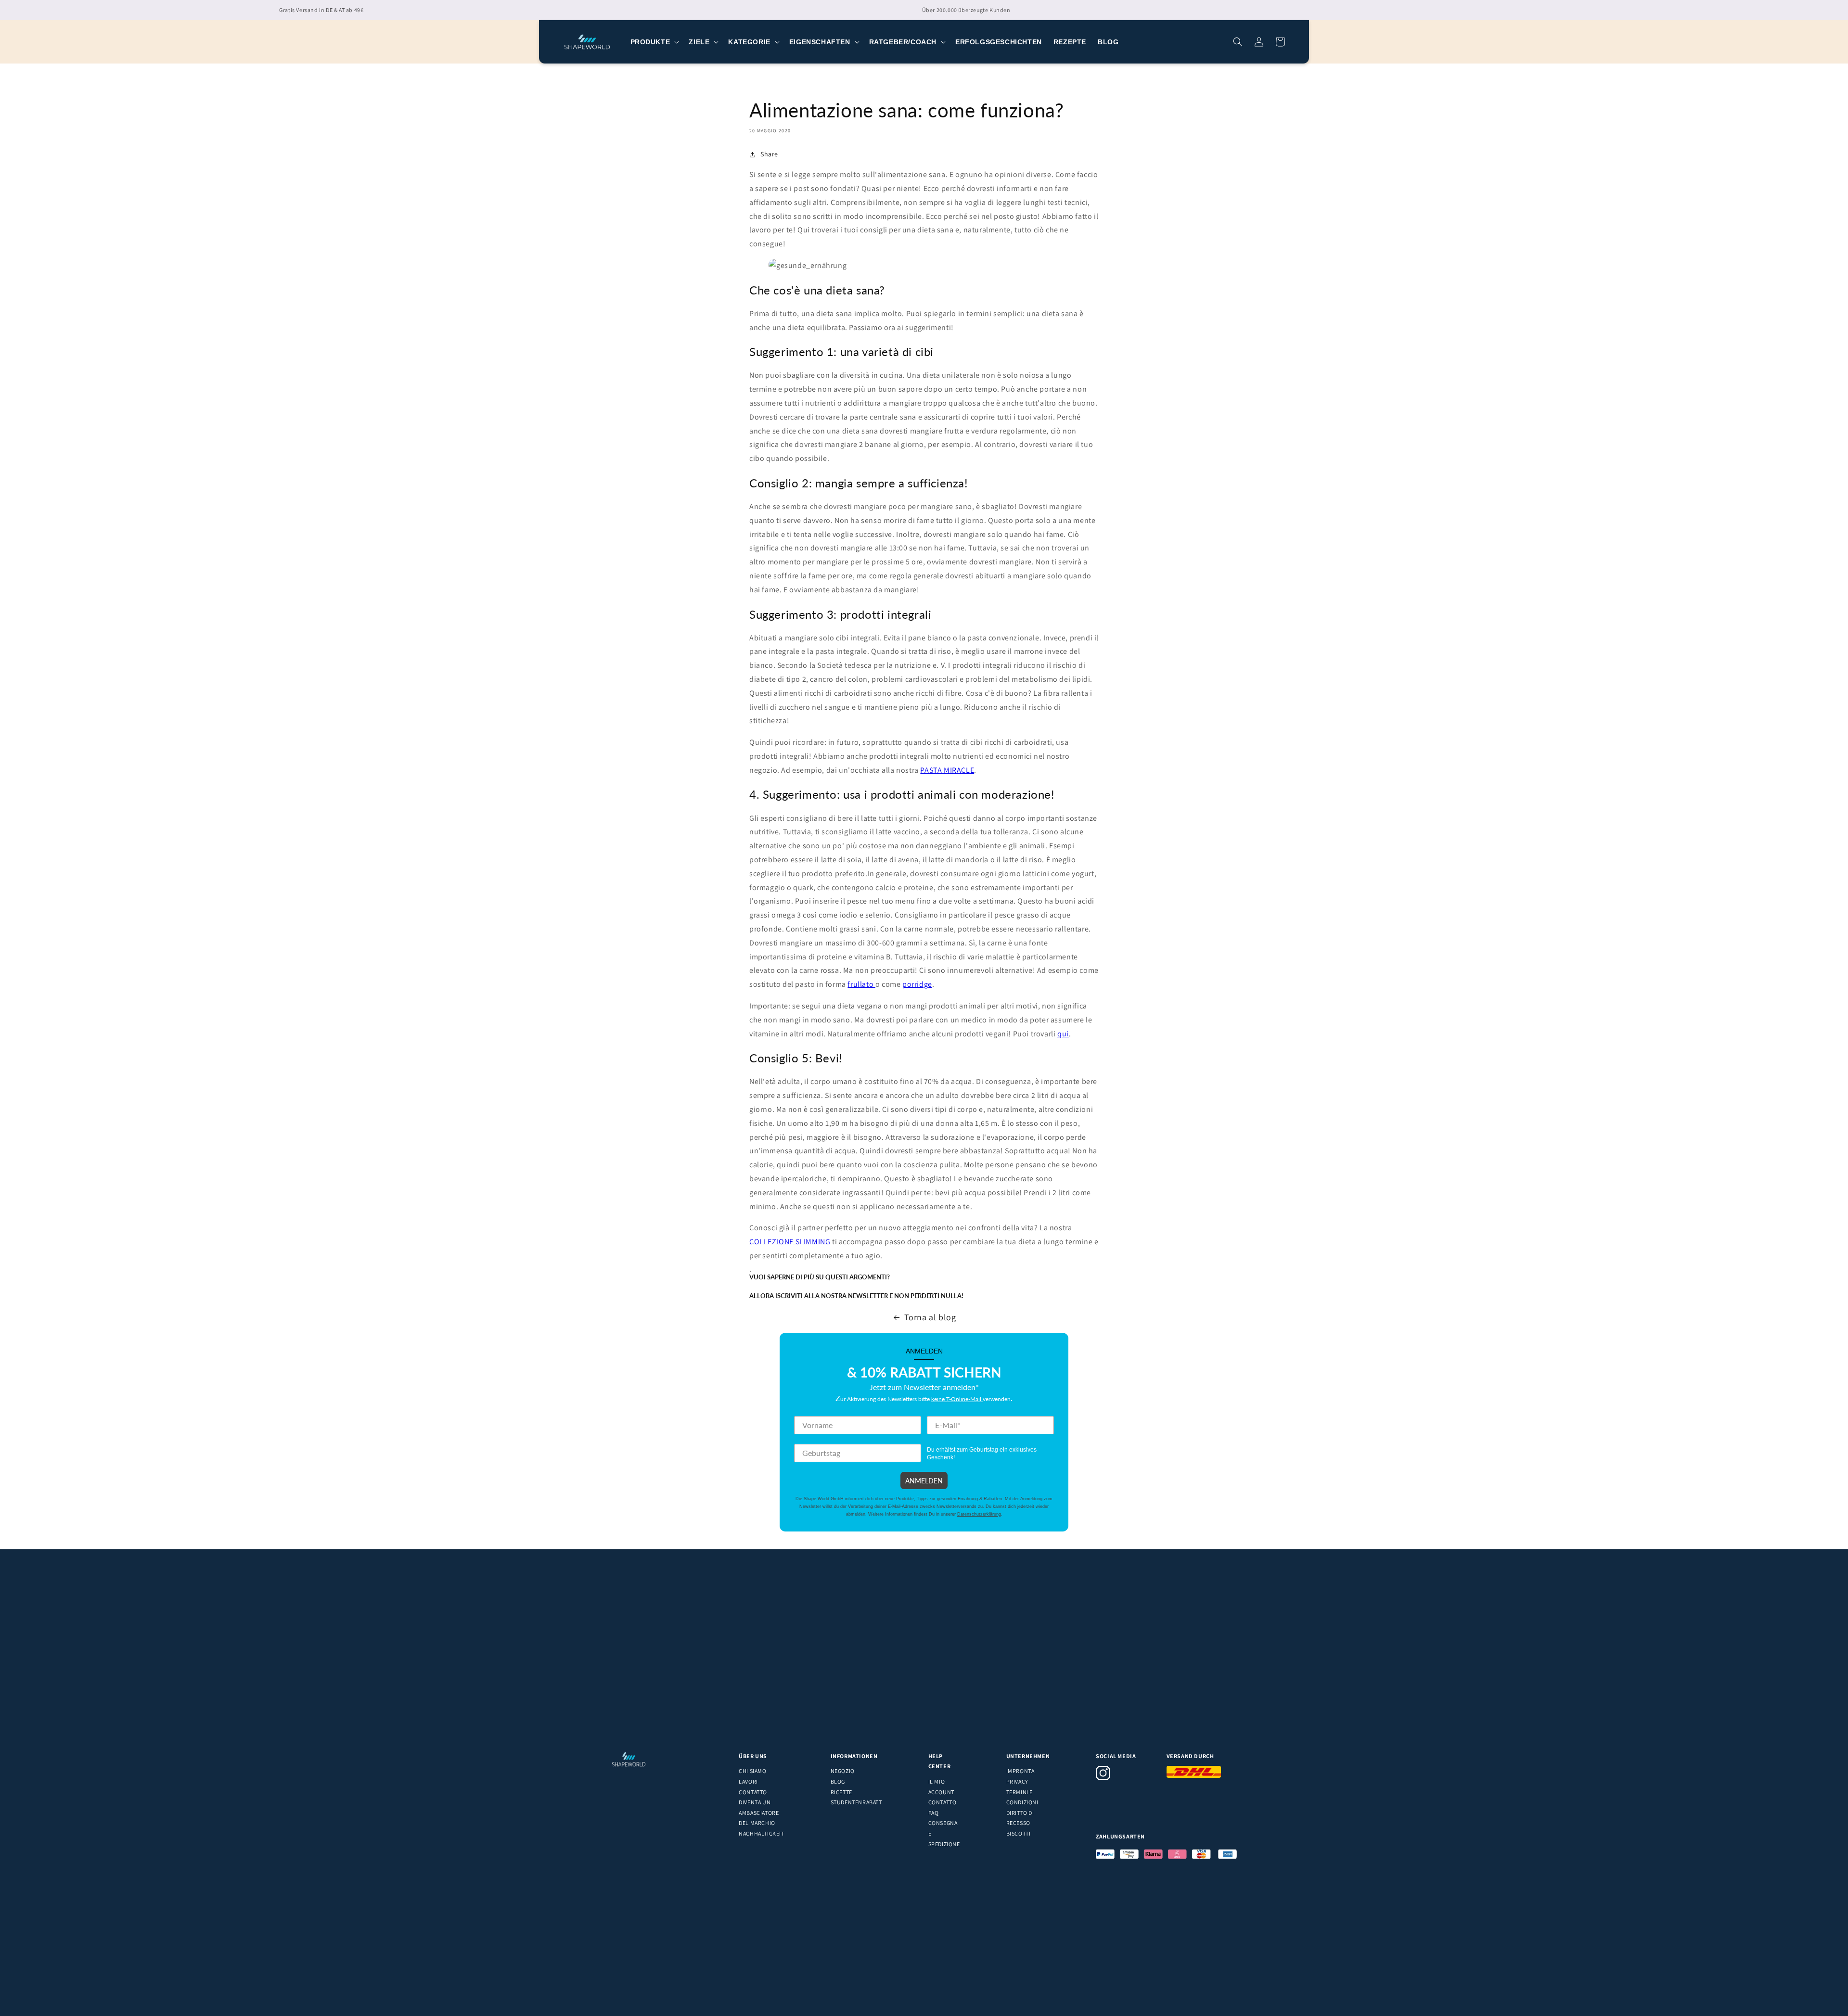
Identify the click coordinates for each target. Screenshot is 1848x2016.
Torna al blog (930, 1317)
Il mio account (941, 1787)
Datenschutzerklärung (979, 1514)
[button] (654, 42)
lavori (748, 1781)
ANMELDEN (924, 1480)
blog (838, 1781)
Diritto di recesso (1020, 1818)
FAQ (934, 1813)
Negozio (843, 1771)
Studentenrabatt (856, 1802)
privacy (1017, 1781)
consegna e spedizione (944, 1833)
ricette (841, 1792)
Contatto (753, 1792)
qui (1063, 1034)
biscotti (1019, 1833)
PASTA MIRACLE (947, 770)
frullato (861, 984)
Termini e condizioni (1022, 1797)
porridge (917, 984)
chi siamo (752, 1771)
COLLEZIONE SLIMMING (790, 1242)
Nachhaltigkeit (761, 1833)
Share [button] (769, 154)
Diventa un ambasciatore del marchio (759, 1812)
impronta (1020, 1771)
